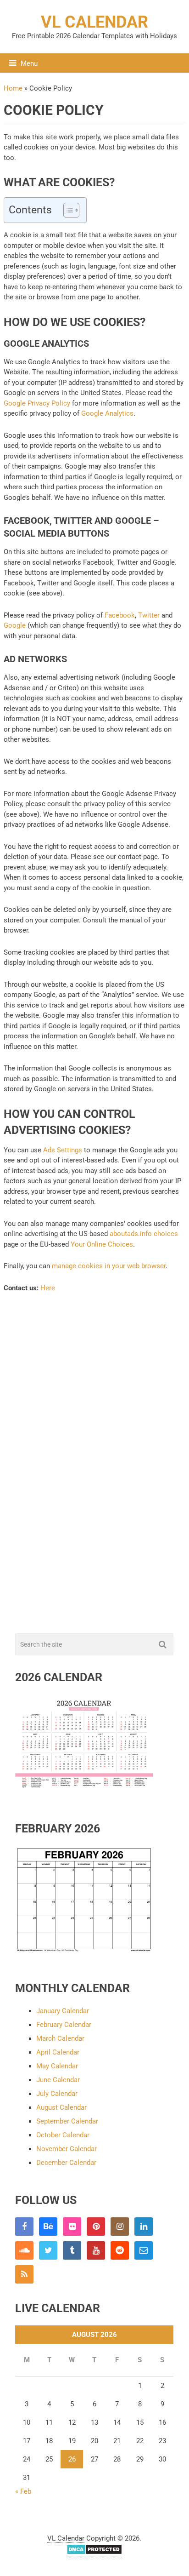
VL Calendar (94, 22)
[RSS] (24, 2274)
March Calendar (60, 2038)
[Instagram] (120, 2227)
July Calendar (57, 2094)
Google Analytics (107, 413)
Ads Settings (63, 1150)
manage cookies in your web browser (109, 1266)
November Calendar (67, 2149)
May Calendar (57, 2066)
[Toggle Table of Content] (67, 210)
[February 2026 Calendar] (84, 1950)
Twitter (149, 615)
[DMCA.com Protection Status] (94, 2553)
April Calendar (58, 2052)
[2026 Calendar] (84, 1791)
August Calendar (61, 2107)
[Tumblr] (72, 2250)
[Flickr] (72, 2227)
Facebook (120, 615)
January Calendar (63, 2011)
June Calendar (58, 2080)
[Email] (144, 2250)
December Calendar (66, 2163)
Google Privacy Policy (37, 403)
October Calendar (63, 2135)
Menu (29, 63)
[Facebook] (24, 2227)
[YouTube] (96, 2250)
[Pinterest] (96, 2227)
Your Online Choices (102, 1244)
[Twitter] (48, 2250)
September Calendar (67, 2121)
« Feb (23, 2491)
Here (48, 1288)
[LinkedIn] (144, 2227)
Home (13, 88)
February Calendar (64, 2025)
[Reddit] (120, 2250)
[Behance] (48, 2227)
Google (15, 625)
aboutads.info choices (144, 1234)
